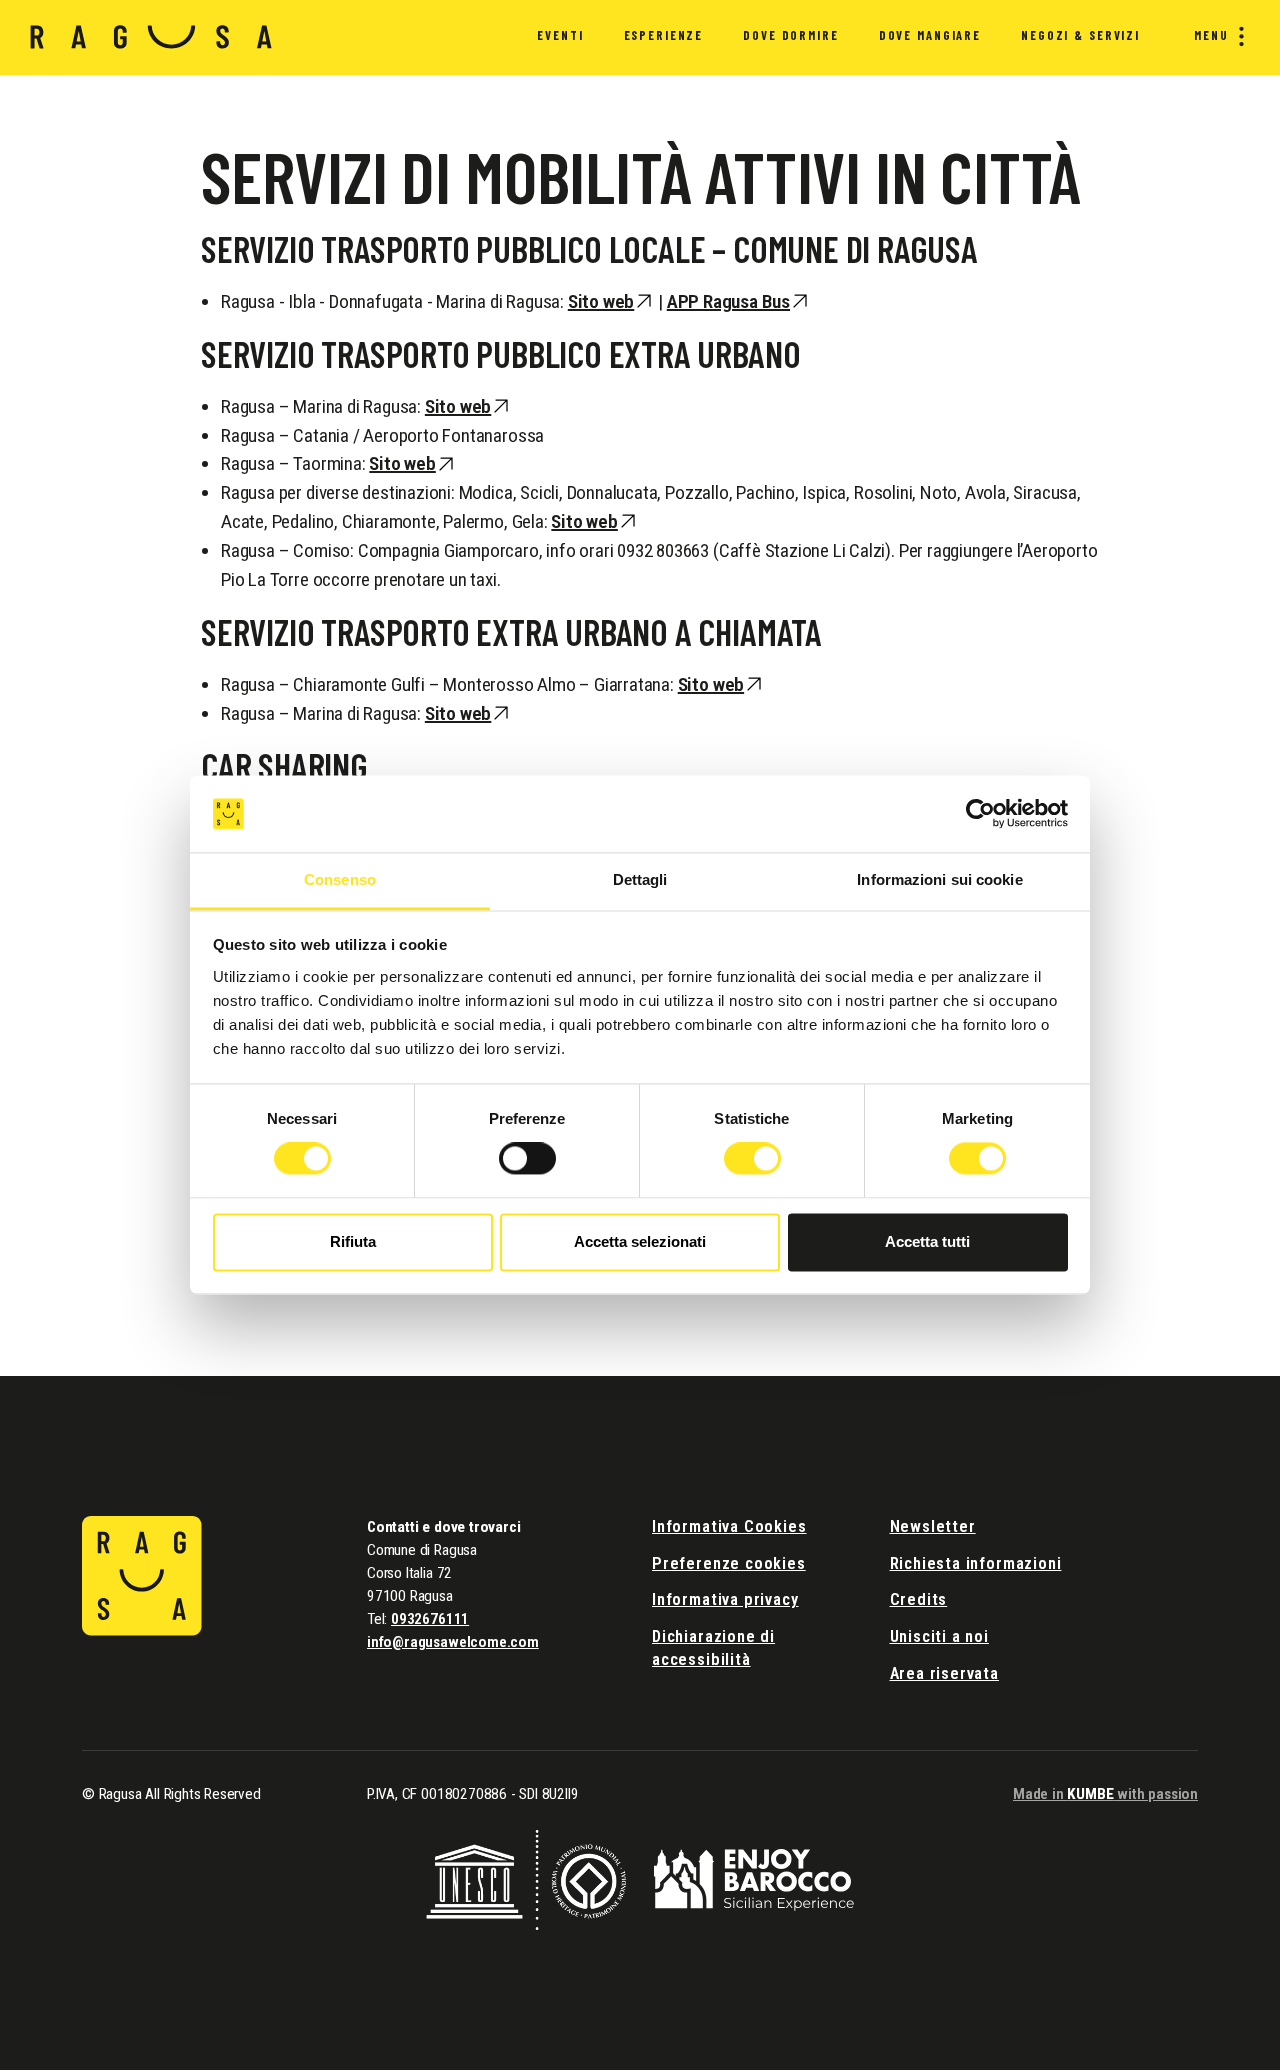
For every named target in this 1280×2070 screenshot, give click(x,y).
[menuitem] (560, 38)
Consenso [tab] (340, 879)
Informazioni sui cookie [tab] (939, 879)
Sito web (601, 301)
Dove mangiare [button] (930, 35)
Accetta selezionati (640, 1241)
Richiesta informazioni (976, 1563)
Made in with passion (1105, 1794)
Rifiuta (353, 1241)
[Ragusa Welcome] (151, 37)
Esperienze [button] (664, 35)
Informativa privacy (725, 1599)
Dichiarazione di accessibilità (713, 1648)
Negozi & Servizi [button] (1080, 35)
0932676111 (430, 1619)
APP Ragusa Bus (728, 301)
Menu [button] (1211, 35)
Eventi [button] (560, 35)
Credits (919, 1599)
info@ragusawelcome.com (453, 1642)
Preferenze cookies (729, 1563)
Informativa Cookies (729, 1526)
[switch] (527, 1159)
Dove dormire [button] (790, 35)
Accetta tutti (927, 1241)
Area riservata (944, 1673)
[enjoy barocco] (754, 1878)
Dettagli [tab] (640, 879)
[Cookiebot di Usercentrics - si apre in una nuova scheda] (980, 814)
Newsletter (933, 1526)
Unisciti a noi (939, 1636)
